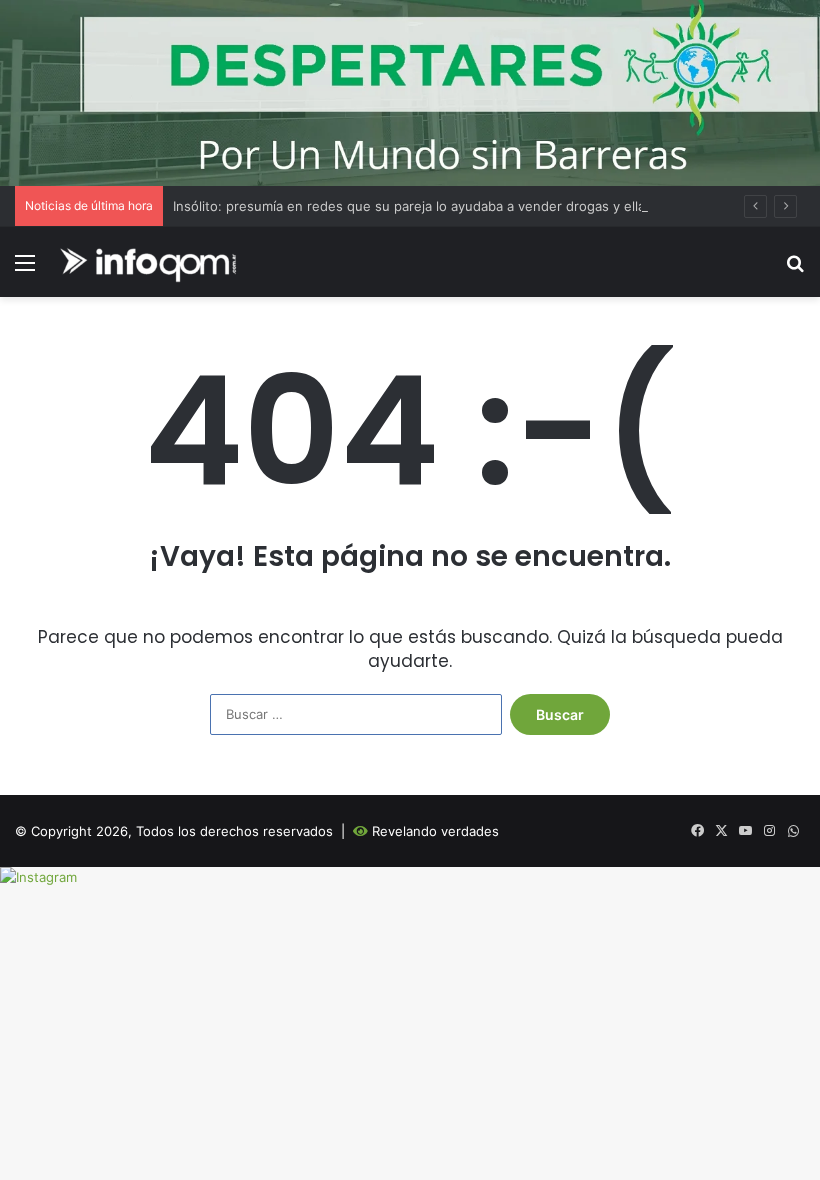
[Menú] (25, 269)
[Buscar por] (795, 269)
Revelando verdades (435, 831)
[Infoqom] (151, 262)
